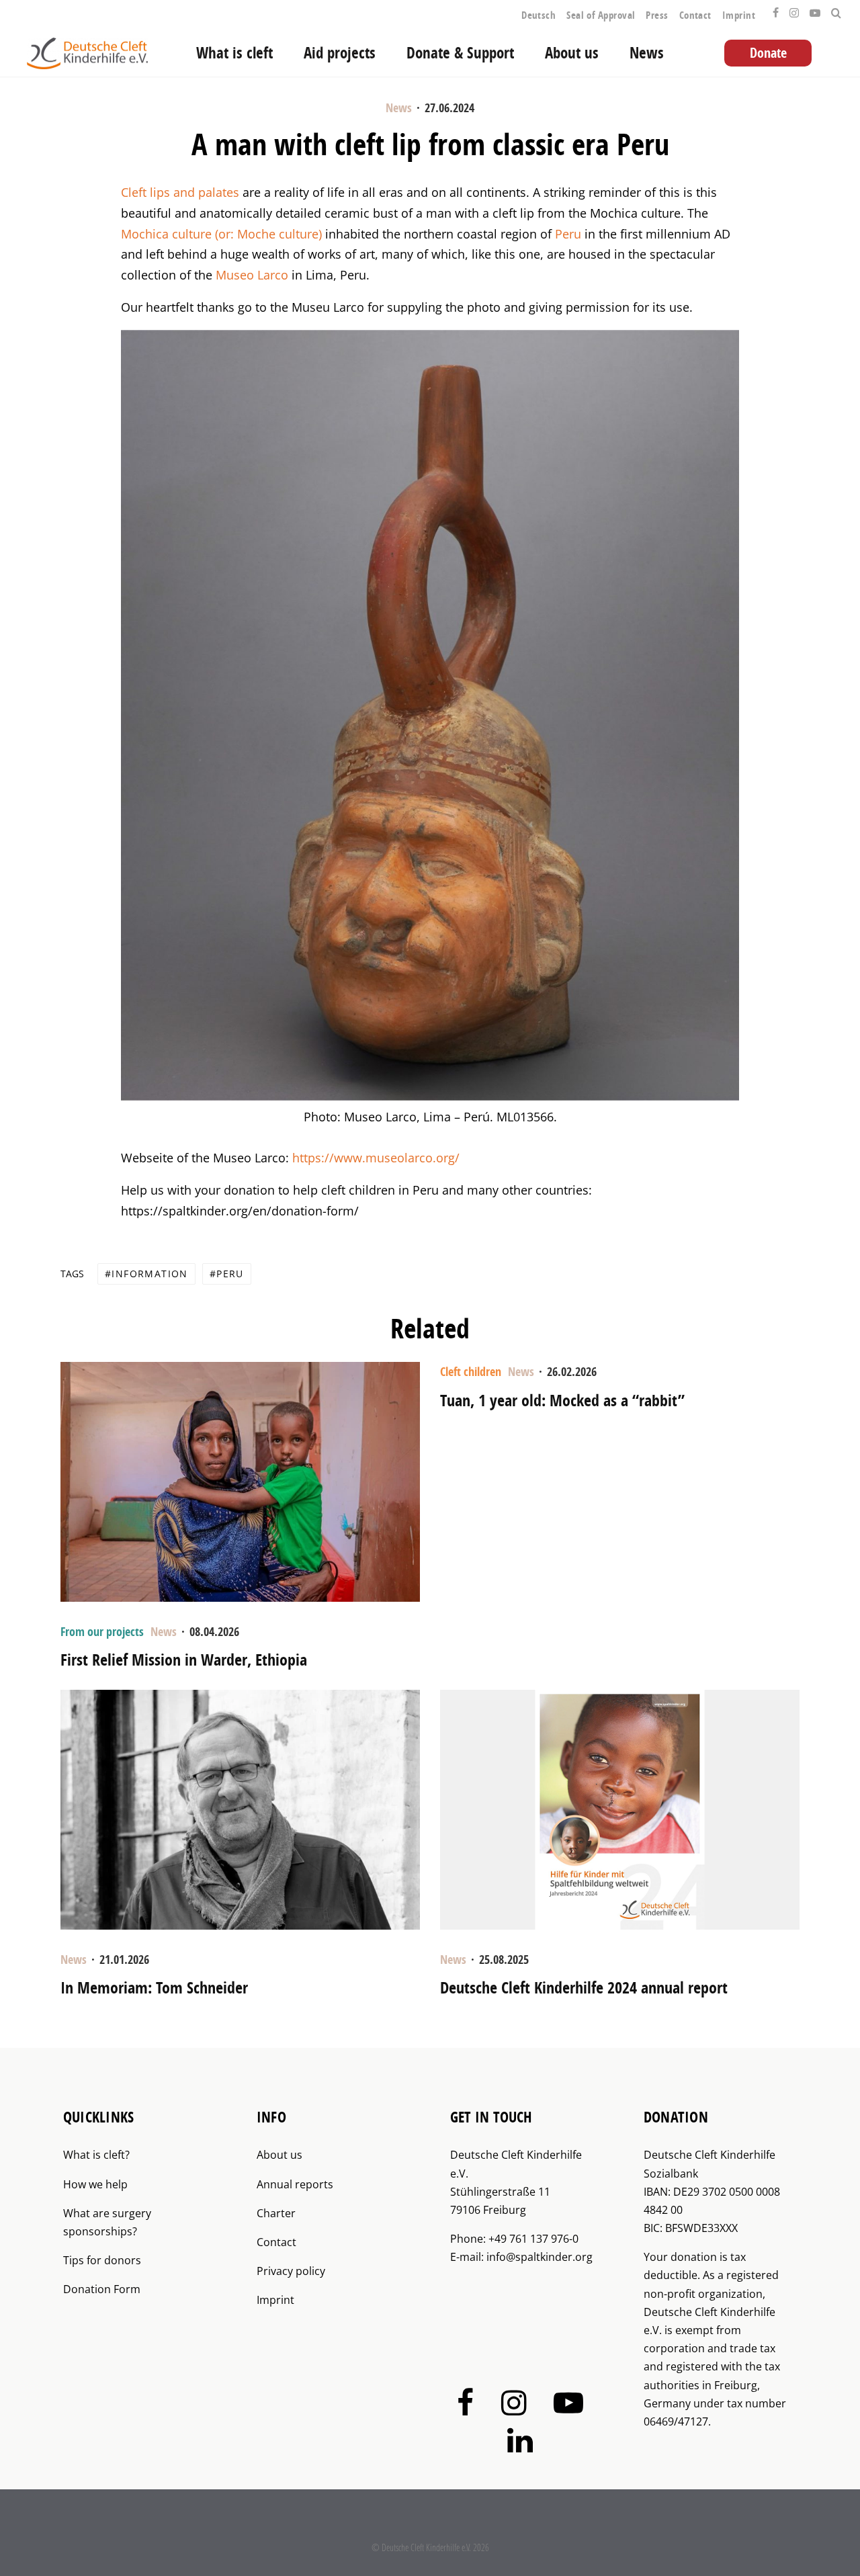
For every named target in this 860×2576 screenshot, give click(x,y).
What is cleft (234, 53)
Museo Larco (252, 275)
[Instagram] (794, 9)
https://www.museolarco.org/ (376, 1158)
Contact (695, 15)
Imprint (739, 15)
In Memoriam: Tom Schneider (154, 1988)
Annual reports (295, 2184)
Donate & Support (460, 53)
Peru (568, 234)
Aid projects (340, 53)
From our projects (102, 1632)
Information (149, 1274)
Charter (276, 2213)
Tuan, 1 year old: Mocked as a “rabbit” (562, 1401)
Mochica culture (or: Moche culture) (221, 234)
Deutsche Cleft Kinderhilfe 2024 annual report (584, 1988)
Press (657, 15)
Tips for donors (102, 2260)
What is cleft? (96, 2155)
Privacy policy (291, 2271)
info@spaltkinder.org (540, 2257)
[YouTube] (815, 9)
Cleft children (471, 1372)
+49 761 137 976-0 (533, 2239)
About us (572, 53)
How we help (95, 2184)
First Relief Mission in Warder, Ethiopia (184, 1660)
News (647, 53)
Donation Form (102, 2289)
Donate (768, 53)
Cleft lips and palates (180, 192)
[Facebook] (776, 9)
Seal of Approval (601, 15)
